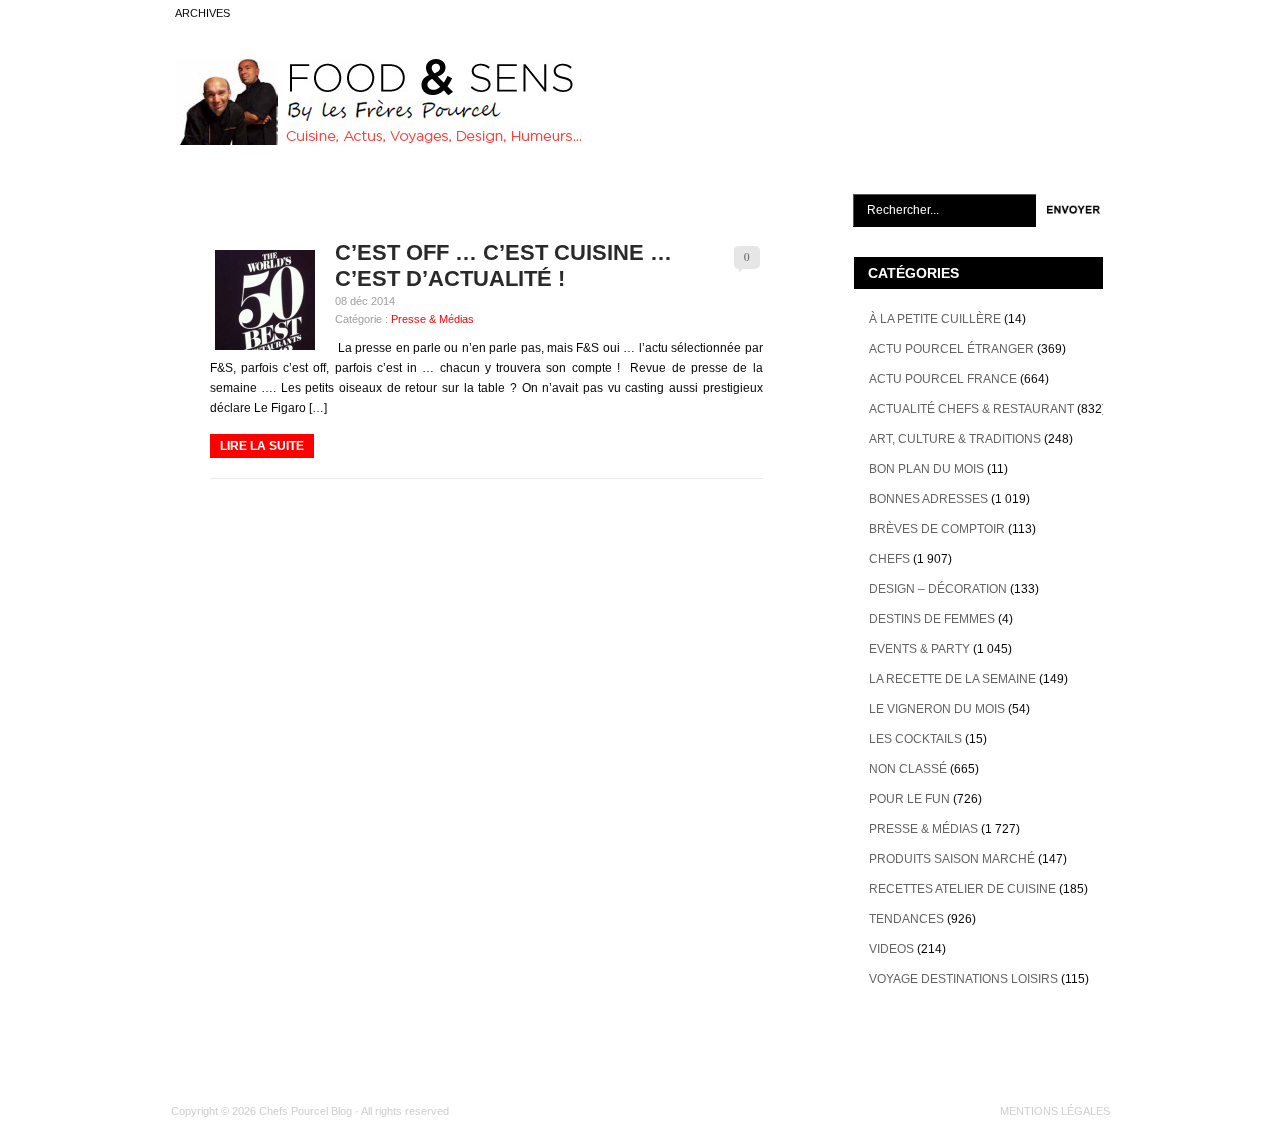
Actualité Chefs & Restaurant (971, 409)
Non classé (908, 769)
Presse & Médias (432, 319)
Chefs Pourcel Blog (305, 1111)
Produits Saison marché (952, 859)
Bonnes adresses (928, 499)
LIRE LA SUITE (262, 446)
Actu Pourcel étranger (951, 349)
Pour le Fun (909, 799)
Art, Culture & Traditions (955, 439)
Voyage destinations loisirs (963, 979)
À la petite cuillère (935, 319)
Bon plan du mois (926, 469)
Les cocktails (915, 739)
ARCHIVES (202, 13)
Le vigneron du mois (937, 709)
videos (891, 949)
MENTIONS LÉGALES (1055, 1111)
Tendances (906, 919)
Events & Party (919, 649)
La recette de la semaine (952, 679)
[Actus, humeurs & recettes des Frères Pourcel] (377, 141)
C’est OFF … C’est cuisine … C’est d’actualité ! (503, 265)
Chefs (889, 559)
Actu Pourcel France (943, 379)
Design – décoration (938, 589)
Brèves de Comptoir (937, 529)
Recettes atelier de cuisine (962, 889)
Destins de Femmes (932, 619)
